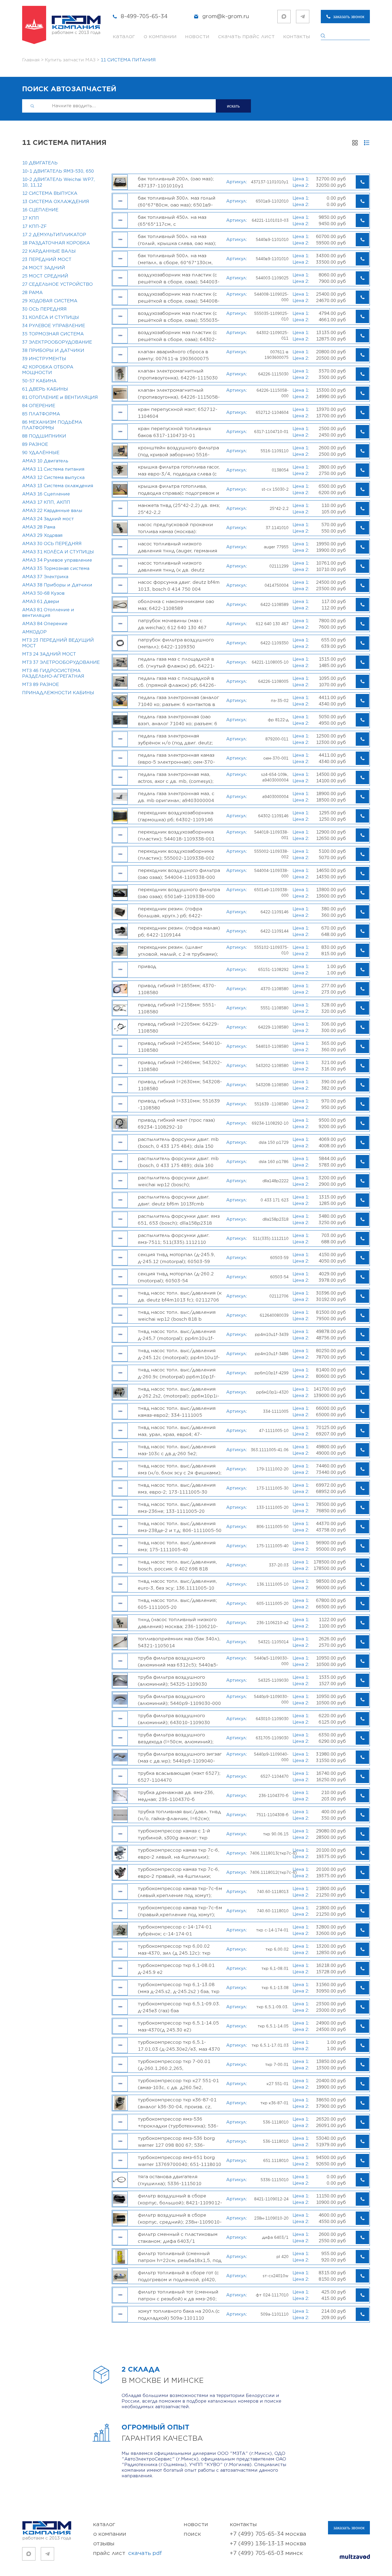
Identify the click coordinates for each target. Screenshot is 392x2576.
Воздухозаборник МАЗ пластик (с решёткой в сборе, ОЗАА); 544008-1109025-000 (179, 297)
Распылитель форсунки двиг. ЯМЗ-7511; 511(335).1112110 (174, 1239)
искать (233, 106)
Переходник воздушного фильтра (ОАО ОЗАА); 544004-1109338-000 (179, 874)
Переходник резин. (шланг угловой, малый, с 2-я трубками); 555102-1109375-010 (178, 951)
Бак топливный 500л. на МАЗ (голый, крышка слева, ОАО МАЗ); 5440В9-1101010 (177, 240)
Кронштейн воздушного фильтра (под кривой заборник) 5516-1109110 (178, 451)
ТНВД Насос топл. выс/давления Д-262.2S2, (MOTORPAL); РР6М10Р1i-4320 (179, 1392)
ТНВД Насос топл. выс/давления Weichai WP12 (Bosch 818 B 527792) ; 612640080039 (177, 1316)
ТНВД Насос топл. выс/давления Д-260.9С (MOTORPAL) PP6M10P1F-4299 (177, 1373)
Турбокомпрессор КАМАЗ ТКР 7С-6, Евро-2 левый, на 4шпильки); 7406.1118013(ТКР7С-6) (179, 1853)
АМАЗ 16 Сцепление (46, 494)
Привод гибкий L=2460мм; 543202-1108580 (180, 1066)
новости (197, 36)
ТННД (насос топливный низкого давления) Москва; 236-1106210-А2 (178, 1623)
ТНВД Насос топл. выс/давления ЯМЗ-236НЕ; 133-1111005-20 (177, 1508)
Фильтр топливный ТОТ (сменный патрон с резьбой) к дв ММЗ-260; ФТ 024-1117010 (178, 2295)
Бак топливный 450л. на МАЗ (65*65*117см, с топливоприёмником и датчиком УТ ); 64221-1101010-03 (178, 221)
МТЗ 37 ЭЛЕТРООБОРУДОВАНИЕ (61, 662)
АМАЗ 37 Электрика (45, 577)
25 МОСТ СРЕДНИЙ (45, 276)
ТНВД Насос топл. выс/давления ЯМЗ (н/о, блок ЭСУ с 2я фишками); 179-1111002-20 (180, 1469)
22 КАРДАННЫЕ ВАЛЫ (49, 251)
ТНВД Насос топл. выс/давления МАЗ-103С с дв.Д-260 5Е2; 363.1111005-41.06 (177, 1450)
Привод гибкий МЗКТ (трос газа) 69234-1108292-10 (176, 1124)
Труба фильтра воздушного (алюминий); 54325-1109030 (173, 1681)
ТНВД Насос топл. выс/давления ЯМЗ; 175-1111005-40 (177, 1546)
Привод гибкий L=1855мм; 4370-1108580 (177, 989)
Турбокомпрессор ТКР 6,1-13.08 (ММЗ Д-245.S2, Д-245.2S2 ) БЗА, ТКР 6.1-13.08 (179, 1988)
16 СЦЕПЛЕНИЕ (40, 210)
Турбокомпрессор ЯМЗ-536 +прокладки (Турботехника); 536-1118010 (178, 2122)
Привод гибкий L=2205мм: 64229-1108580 (178, 1027)
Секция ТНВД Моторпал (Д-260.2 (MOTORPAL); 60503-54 (176, 1277)
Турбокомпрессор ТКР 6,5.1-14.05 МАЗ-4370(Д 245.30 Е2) (178, 2026)
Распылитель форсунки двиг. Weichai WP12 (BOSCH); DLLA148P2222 (174, 1181)
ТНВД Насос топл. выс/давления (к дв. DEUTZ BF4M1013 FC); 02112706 (180, 1296)
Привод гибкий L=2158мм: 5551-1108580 (177, 1008)
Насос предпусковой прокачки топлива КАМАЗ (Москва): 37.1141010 (175, 528)
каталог (124, 36)
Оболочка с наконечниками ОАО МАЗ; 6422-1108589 (176, 605)
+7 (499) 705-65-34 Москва (268, 2534)
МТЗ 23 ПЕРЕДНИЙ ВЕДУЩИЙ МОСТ (58, 643)
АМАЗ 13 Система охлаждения (58, 486)
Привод (147, 967)
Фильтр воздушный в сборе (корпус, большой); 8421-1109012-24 (180, 2199)
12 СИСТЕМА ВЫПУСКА (50, 193)
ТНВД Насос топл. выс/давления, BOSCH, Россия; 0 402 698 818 (177, 1565)
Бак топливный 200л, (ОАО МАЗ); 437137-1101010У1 (176, 182)
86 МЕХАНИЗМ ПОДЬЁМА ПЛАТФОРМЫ (52, 425)
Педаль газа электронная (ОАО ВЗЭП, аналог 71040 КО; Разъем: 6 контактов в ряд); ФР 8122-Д (178, 720)
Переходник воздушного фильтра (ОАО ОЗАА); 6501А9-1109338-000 (179, 893)
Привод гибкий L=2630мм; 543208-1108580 (180, 1085)
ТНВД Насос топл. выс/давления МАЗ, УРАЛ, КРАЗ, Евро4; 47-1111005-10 (177, 1431)
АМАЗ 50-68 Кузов (43, 593)
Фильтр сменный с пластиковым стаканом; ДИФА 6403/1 (178, 2238)
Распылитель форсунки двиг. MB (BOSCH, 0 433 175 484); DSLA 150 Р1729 (178, 1143)
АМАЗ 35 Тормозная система (56, 569)
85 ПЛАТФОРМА (41, 414)
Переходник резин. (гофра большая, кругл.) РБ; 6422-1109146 (170, 912)
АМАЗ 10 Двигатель (45, 461)
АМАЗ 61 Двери (41, 602)
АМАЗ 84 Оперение (45, 624)
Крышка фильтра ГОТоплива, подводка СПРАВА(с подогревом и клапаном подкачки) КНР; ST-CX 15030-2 (179, 490)
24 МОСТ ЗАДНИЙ (44, 268)
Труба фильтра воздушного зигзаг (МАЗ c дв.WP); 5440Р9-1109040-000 (180, 1757)
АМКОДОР (34, 632)
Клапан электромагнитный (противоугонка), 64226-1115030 (178, 374)
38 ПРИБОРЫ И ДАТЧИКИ (53, 351)
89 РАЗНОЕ (35, 444)
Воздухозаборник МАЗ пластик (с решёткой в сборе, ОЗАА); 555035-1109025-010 (179, 317)
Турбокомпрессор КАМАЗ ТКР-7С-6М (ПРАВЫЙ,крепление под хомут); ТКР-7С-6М (180, 1911)
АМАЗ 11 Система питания (53, 469)
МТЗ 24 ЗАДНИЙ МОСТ (49, 654)
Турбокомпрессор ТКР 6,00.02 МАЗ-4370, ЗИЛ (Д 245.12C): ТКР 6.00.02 (174, 1950)
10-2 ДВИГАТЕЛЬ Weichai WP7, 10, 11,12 (59, 182)
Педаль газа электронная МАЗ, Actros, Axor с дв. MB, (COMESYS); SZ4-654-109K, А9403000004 (176, 778)
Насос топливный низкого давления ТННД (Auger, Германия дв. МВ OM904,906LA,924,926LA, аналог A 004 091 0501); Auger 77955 (178, 547)
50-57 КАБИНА (39, 381)
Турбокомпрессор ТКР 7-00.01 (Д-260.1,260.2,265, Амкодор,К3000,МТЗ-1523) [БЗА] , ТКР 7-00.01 (177, 2065)
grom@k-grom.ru (226, 16)
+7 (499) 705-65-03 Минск (266, 2553)
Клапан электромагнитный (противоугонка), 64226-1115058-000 (179, 394)
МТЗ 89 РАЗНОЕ (41, 685)
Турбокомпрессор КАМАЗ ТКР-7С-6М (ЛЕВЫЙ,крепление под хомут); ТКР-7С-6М (180, 1892)
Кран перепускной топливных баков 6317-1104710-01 (175, 432)
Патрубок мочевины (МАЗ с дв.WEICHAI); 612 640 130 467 (172, 624)
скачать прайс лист (246, 36)
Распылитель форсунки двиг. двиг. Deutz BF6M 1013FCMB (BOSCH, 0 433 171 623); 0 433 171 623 (178, 1200)
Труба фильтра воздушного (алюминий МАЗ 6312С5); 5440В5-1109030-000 (178, 1661)
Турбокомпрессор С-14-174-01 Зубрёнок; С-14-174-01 (175, 1930)
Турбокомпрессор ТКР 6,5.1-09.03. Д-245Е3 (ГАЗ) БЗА (179, 2007)
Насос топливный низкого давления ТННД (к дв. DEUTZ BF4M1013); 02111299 (171, 566)
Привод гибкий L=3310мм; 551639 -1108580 (179, 1104)
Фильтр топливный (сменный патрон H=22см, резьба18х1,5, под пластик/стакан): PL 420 (180, 2257)
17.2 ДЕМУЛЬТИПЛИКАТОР (54, 235)
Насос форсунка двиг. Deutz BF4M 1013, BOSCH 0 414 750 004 (179, 586)
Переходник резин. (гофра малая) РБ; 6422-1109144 (179, 931)
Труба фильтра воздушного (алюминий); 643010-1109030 (174, 1719)
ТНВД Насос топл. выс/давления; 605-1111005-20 (177, 1604)
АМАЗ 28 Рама (39, 527)
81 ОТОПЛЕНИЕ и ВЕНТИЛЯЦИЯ (60, 398)
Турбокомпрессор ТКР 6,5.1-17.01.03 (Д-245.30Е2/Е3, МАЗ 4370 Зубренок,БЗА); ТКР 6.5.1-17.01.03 (179, 2046)
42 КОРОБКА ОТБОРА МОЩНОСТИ (48, 370)
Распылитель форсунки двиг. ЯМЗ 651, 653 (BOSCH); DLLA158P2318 (179, 1220)
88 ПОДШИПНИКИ (44, 436)
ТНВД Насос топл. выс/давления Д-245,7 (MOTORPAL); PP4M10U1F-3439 (177, 1335)
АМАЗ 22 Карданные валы (52, 511)
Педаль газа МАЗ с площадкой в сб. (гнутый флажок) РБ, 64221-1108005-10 (176, 662)
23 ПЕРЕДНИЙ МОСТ (47, 260)
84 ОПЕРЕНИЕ (39, 406)
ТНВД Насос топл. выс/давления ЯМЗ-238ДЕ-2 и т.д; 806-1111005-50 (180, 1527)
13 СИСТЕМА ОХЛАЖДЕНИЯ (56, 202)
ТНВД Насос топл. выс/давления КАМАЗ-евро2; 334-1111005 (177, 1412)
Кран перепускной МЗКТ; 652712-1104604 (178, 413)
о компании (160, 36)
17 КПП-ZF (34, 227)
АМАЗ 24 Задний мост (48, 519)
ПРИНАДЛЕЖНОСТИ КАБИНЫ (58, 693)
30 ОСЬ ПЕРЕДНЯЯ (44, 309)
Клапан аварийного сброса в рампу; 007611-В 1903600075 (173, 355)
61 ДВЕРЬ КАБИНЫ (45, 389)
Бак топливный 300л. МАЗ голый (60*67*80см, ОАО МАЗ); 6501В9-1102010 (177, 201)
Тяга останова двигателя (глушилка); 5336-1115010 (170, 2180)
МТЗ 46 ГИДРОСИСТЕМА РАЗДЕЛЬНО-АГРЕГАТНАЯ (53, 674)
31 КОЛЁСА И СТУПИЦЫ (51, 317)
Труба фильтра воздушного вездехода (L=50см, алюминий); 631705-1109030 (176, 1738)
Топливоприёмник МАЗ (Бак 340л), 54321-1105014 (179, 1642)
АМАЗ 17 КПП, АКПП (46, 502)
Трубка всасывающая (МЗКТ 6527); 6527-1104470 (179, 1777)
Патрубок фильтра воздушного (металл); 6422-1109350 (176, 643)
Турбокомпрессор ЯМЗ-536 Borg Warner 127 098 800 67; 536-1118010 (176, 2142)
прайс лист (127, 2553)
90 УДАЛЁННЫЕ (41, 453)
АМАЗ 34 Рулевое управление (57, 560)
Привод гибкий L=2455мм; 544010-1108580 (180, 1047)
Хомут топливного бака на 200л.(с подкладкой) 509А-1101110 (179, 2315)
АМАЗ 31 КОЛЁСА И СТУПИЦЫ (58, 552)
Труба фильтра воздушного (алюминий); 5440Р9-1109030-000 (179, 1700)
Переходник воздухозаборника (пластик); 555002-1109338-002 (176, 855)
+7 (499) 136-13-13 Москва (268, 2544)
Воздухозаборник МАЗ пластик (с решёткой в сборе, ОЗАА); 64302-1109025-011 (177, 336)
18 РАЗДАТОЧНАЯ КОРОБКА (56, 243)
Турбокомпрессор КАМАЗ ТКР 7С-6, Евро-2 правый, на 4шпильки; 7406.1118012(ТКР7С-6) (179, 1873)
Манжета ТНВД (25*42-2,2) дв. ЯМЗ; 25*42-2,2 (179, 509)
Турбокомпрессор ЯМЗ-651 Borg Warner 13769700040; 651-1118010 (180, 2161)
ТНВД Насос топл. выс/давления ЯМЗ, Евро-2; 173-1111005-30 (177, 1489)
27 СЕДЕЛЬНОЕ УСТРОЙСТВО (57, 284)
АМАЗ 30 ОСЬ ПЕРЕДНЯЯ (52, 544)
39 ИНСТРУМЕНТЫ (44, 359)
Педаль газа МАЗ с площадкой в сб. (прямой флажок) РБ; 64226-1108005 (177, 682)
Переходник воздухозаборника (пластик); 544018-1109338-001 (176, 835)
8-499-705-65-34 (144, 16)
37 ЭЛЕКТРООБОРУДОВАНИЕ (57, 342)
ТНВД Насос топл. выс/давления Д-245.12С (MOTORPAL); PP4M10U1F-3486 (179, 1354)
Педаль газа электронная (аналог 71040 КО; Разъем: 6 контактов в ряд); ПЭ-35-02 (179, 701)
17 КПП (31, 218)
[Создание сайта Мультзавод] (355, 2557)
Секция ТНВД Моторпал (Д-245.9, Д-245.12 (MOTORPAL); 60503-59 (177, 1258)
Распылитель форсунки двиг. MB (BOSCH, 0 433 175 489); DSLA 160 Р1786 (178, 1162)
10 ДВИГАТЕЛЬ (40, 163)
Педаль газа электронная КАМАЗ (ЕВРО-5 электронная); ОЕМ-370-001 (176, 759)
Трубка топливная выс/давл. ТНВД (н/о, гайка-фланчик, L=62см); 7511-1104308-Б (179, 1815)
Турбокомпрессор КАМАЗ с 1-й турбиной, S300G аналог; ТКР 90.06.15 (174, 1834)
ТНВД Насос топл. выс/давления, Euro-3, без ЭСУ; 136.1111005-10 (177, 1585)
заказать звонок (349, 17)
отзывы (104, 2544)
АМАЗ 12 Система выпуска (53, 478)
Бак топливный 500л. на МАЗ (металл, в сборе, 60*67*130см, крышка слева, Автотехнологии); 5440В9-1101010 (177, 259)
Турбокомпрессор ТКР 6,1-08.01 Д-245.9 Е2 (176, 1969)
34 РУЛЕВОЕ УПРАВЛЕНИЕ (54, 326)
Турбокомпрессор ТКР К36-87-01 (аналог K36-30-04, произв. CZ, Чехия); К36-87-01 (177, 2103)
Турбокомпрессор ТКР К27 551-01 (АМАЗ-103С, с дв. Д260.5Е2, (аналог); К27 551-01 (178, 2084)
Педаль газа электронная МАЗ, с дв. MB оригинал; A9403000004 (176, 797)
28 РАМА (32, 293)
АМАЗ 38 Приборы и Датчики (57, 585)
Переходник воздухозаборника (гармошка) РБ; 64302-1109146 (176, 816)
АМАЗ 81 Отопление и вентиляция (48, 613)
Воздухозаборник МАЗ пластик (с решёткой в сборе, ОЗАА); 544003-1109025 (179, 278)
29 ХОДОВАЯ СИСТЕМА (50, 301)
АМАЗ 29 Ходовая (42, 535)
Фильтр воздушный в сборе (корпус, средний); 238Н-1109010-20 (180, 2218)
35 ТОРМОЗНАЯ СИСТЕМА (53, 334)
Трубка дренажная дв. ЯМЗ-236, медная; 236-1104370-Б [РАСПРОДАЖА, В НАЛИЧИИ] (176, 1796)
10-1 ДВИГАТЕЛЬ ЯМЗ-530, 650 (58, 171)
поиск (192, 2534)
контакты (297, 36)
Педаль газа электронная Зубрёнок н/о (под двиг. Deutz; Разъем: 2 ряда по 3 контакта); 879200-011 (175, 739)
